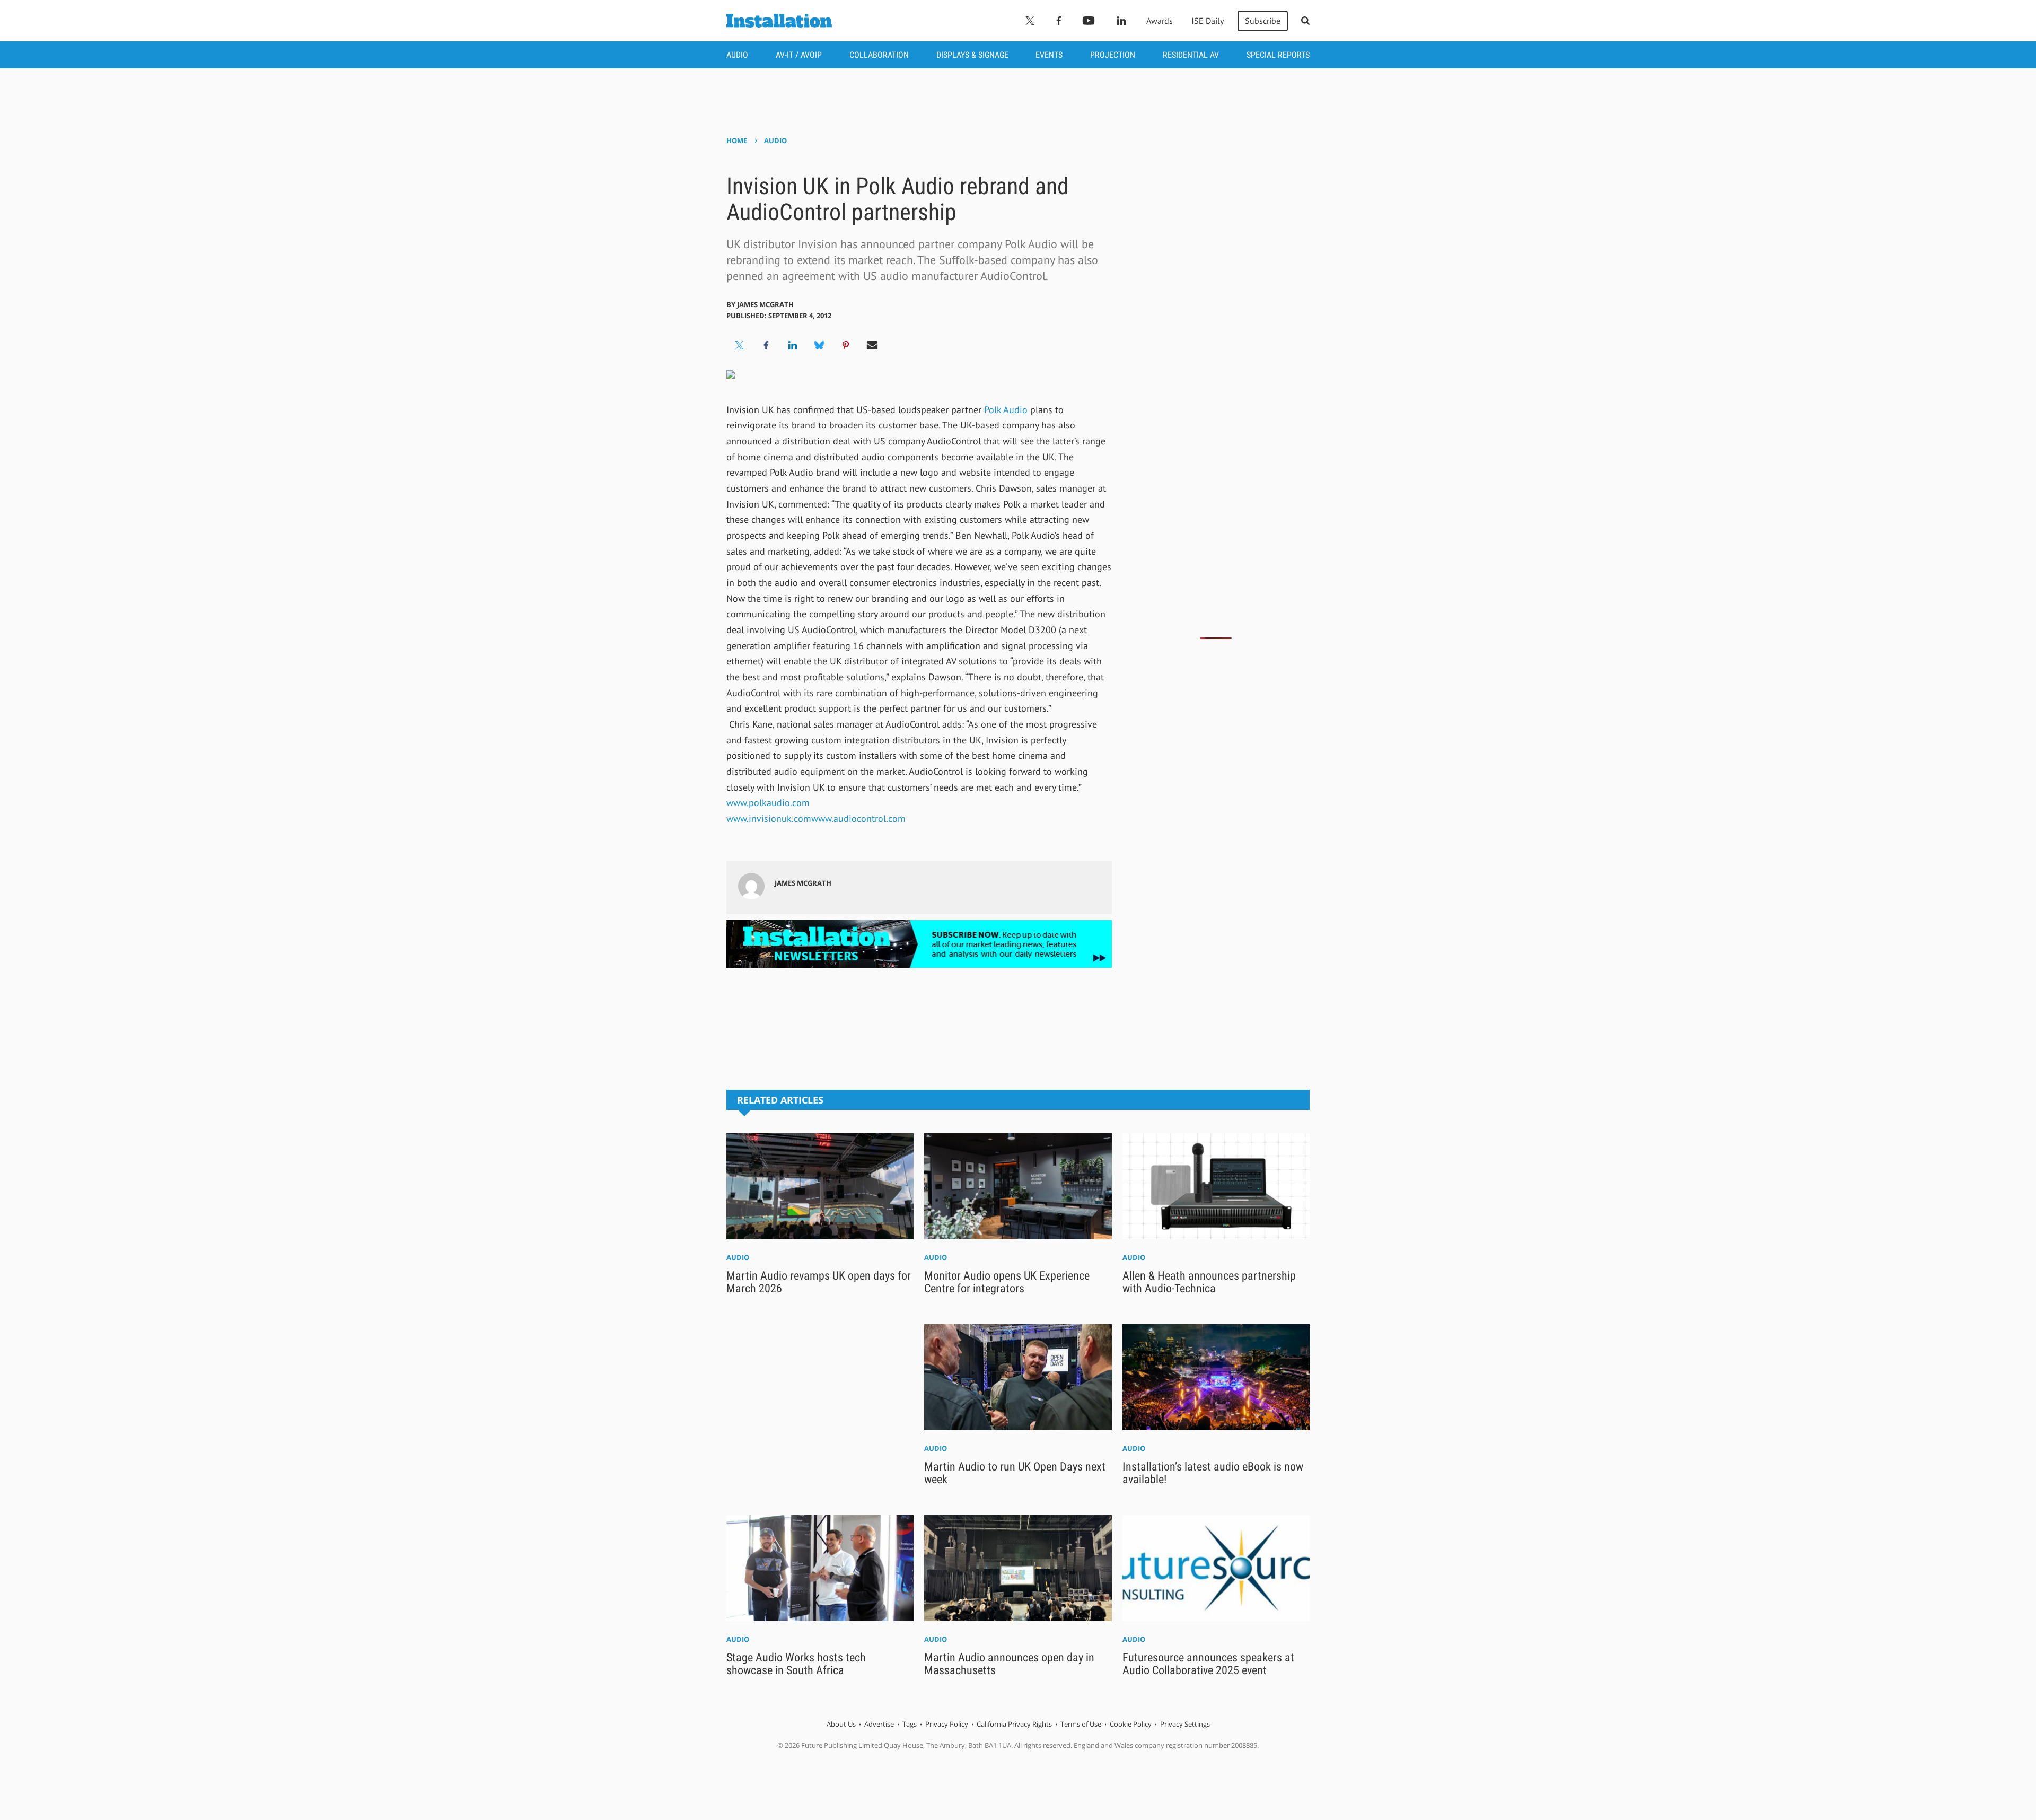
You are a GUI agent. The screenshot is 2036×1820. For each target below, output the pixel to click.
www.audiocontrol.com (858, 819)
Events (1049, 55)
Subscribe (1263, 21)
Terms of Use (1081, 1724)
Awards (1160, 21)
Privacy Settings (1185, 1724)
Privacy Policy (947, 1724)
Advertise (879, 1724)
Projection (1113, 55)
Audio (737, 55)
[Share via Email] (872, 345)
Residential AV (1191, 55)
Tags (910, 1724)
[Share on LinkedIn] (793, 345)
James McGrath (765, 304)
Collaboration (879, 55)
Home (737, 141)
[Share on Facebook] (766, 345)
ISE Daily (1208, 21)
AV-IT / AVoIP (799, 55)
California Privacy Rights (1014, 1724)
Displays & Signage (972, 55)
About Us (841, 1724)
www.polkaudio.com (768, 803)
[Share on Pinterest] (846, 345)
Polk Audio (1006, 410)
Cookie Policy (1131, 1724)
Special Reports (1278, 55)
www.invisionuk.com (769, 819)
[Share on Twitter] (740, 345)
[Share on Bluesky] (819, 345)
